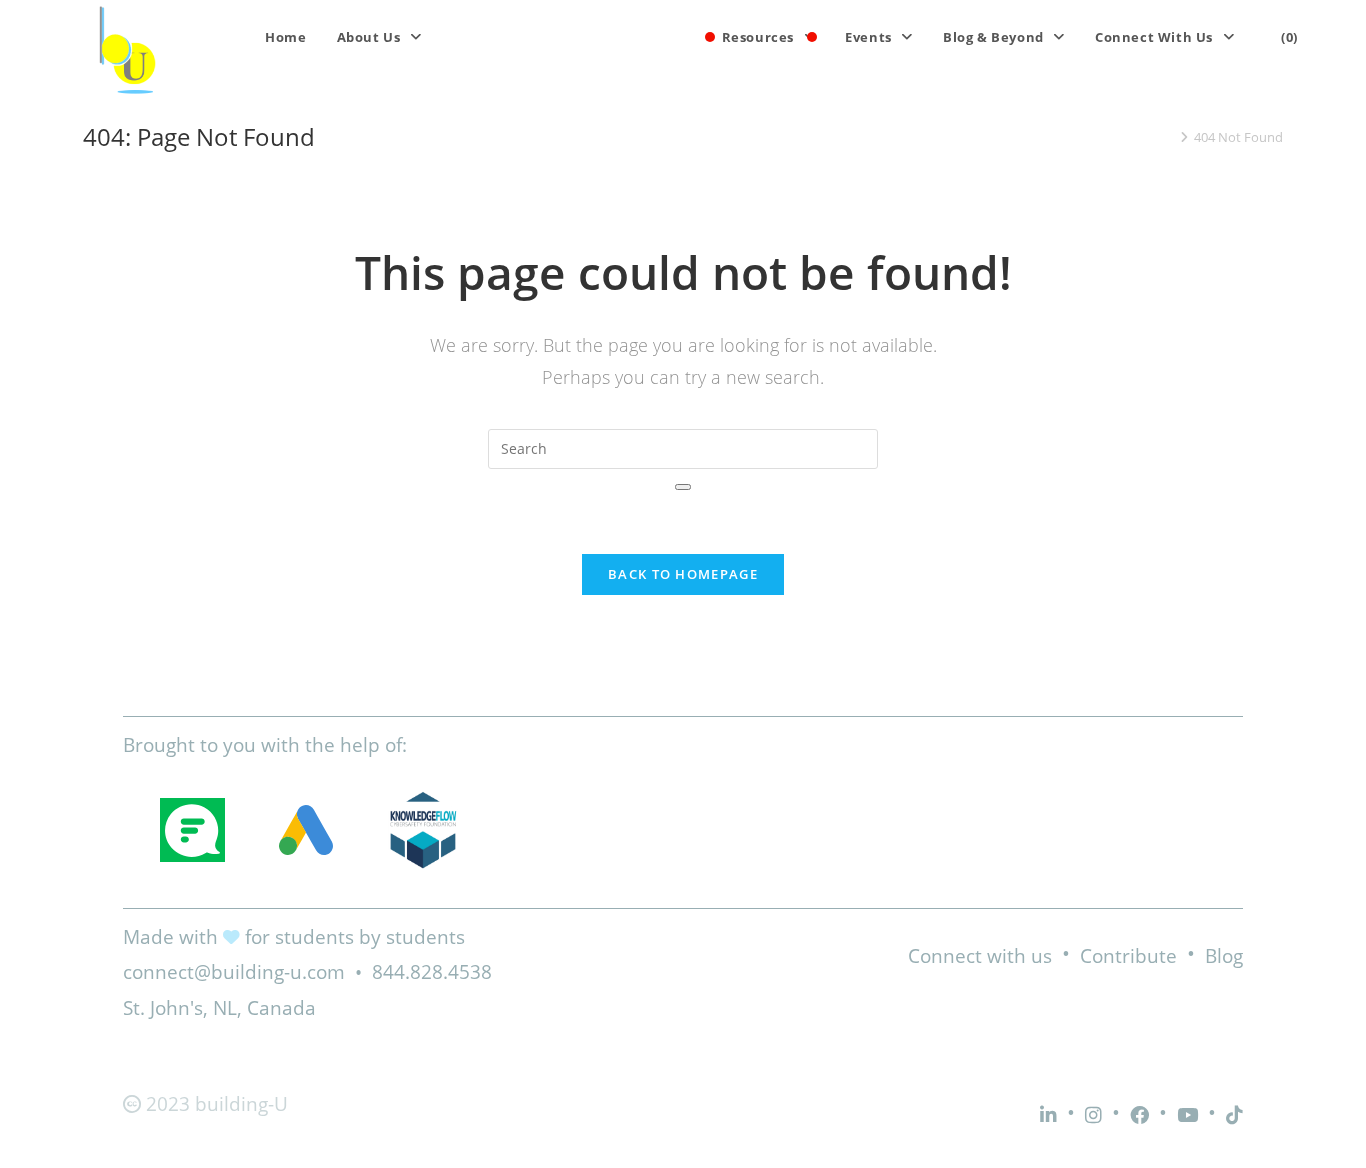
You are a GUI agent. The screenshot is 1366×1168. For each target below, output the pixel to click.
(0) (1289, 37)
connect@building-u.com (234, 972)
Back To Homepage (683, 574)
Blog (1224, 956)
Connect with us (980, 956)
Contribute (1128, 956)
